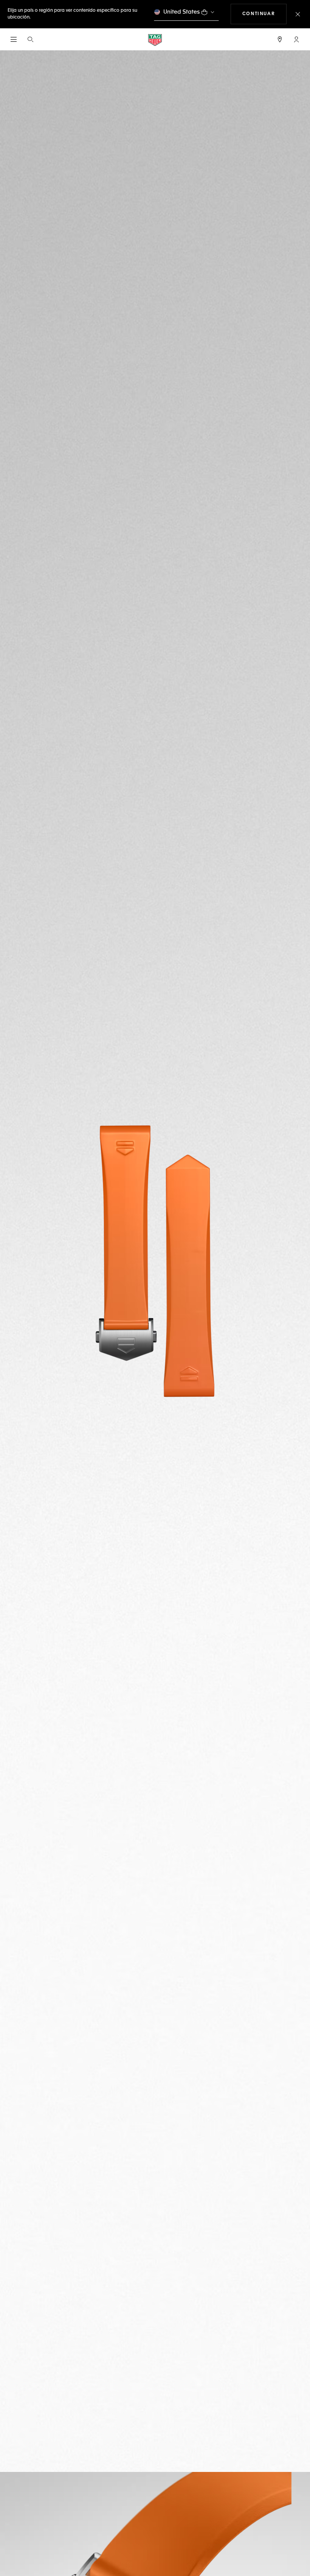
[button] (296, 39)
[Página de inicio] (155, 40)
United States (182, 12)
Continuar (264, 14)
